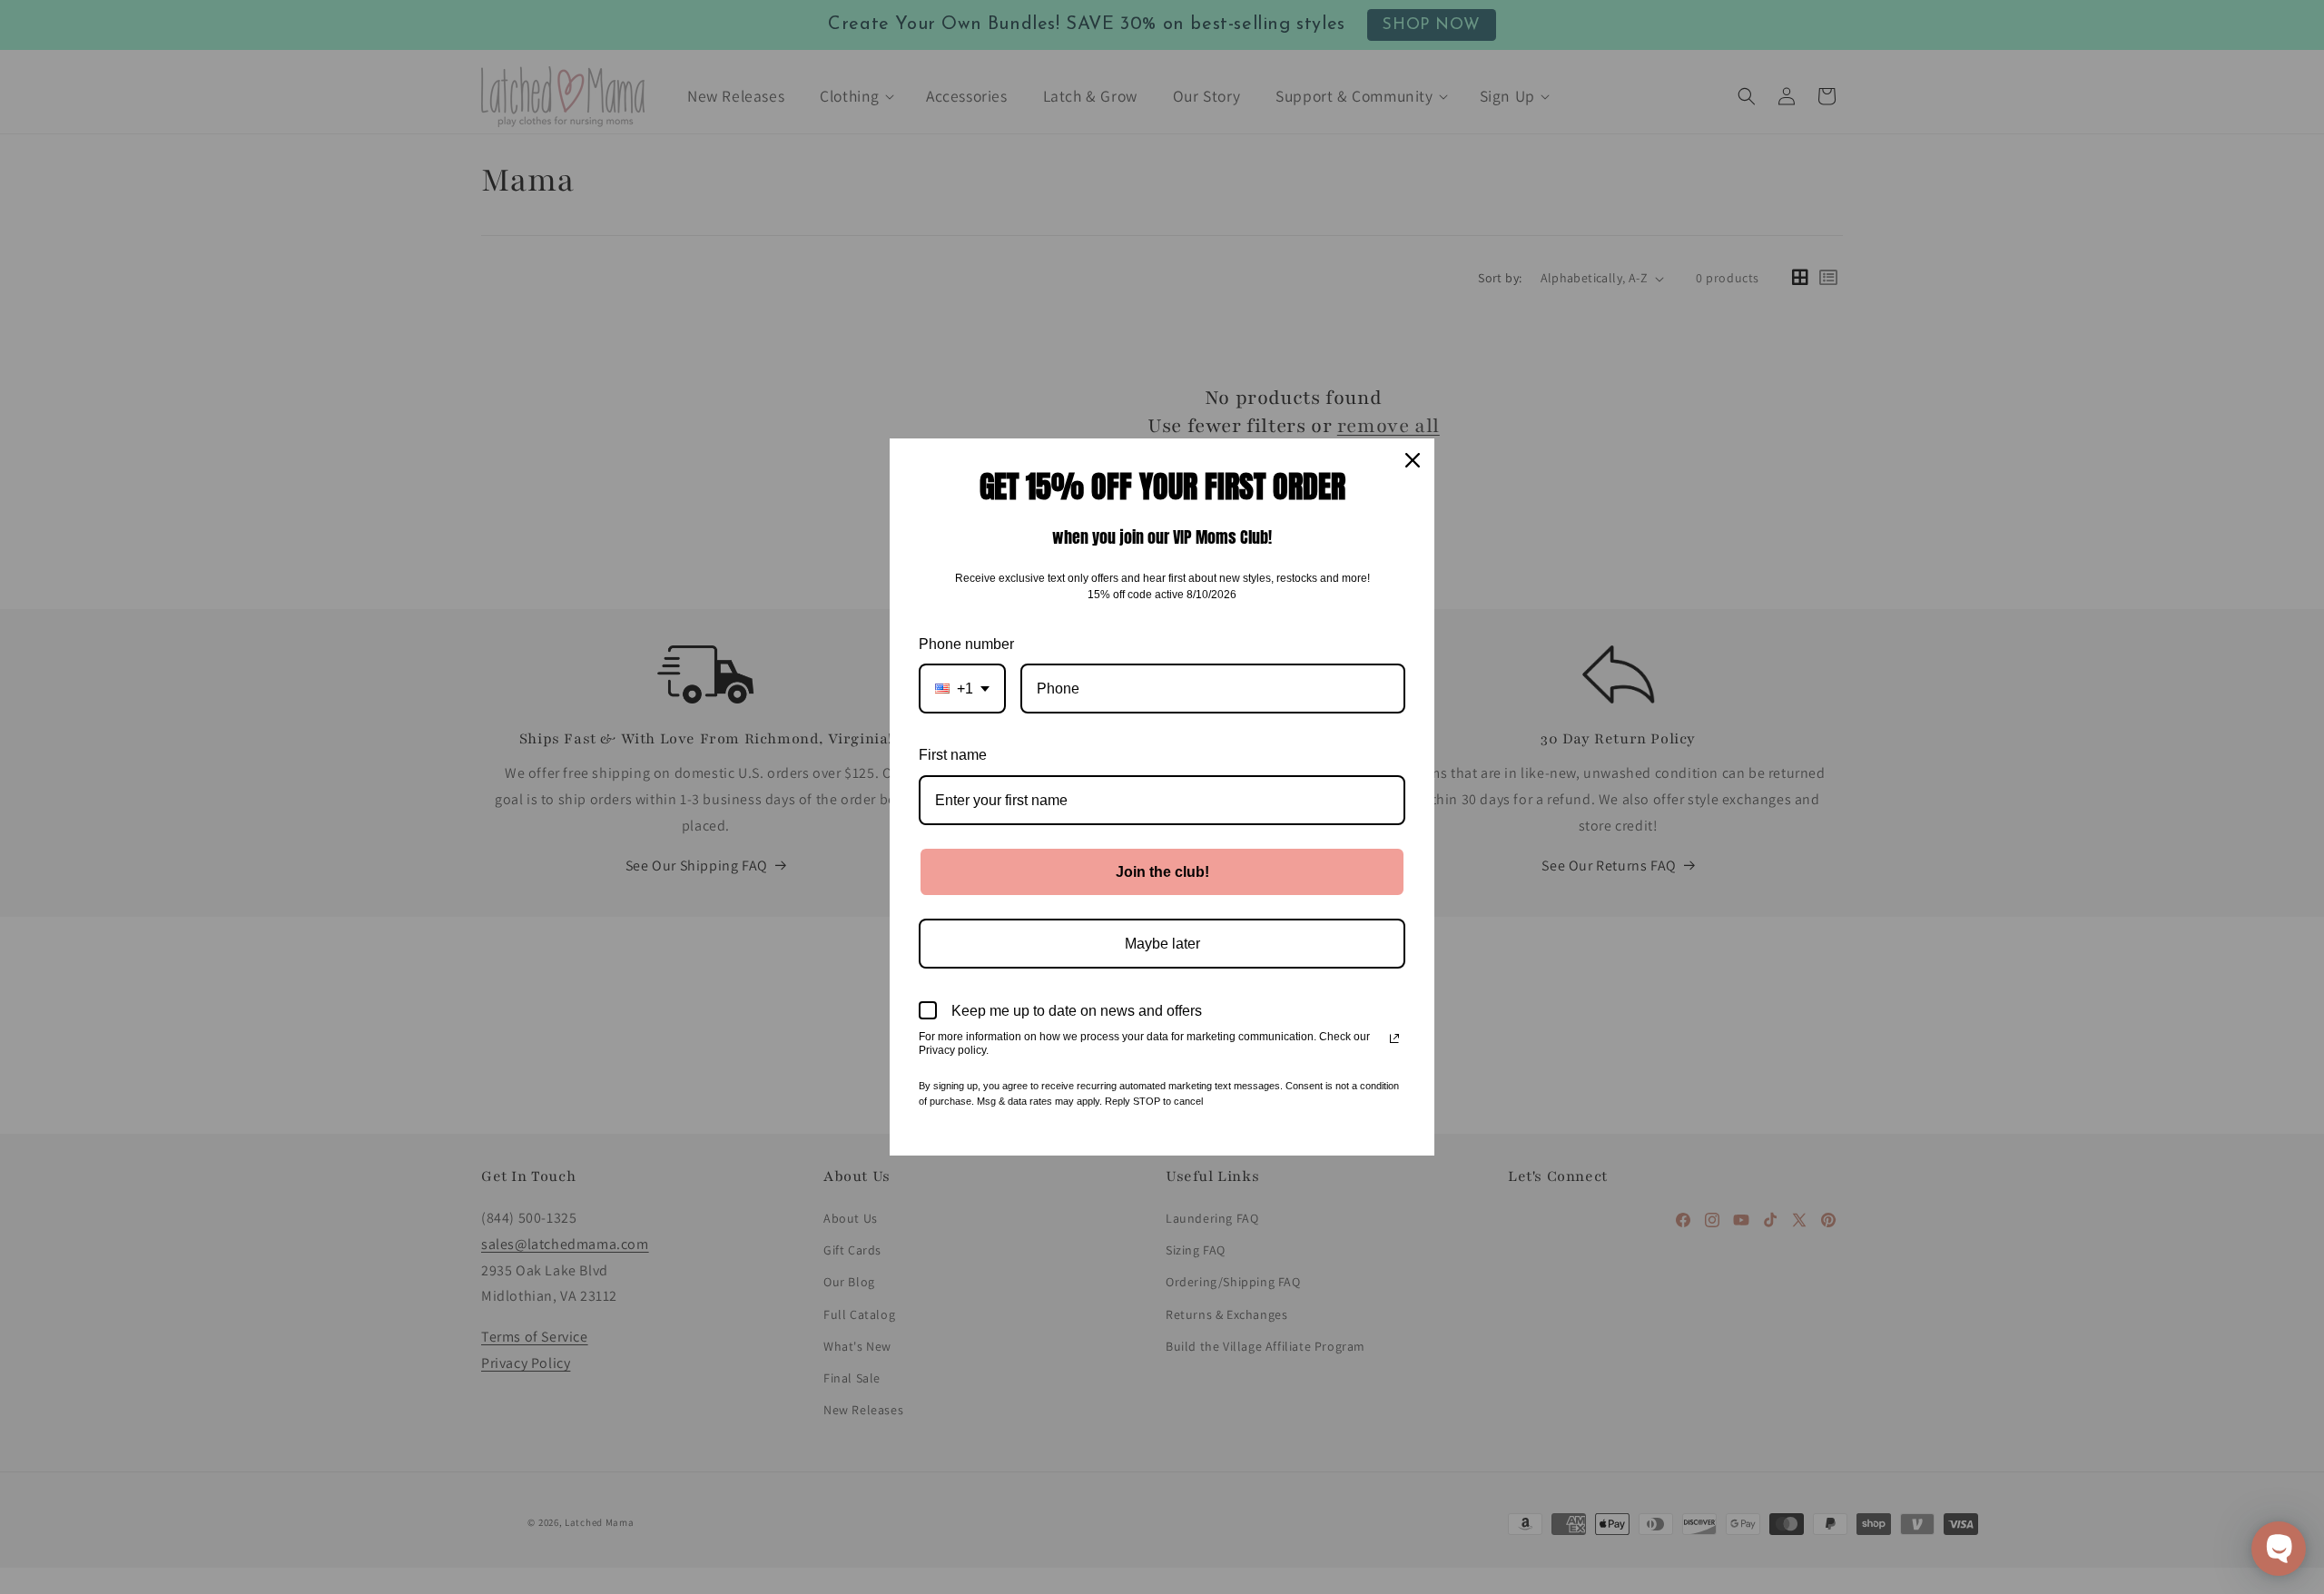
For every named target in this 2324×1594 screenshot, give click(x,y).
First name (953, 755)
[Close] (1413, 460)
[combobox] (962, 689)
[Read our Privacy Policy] (1394, 1038)
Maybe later (1162, 944)
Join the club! (1162, 872)
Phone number (966, 644)
